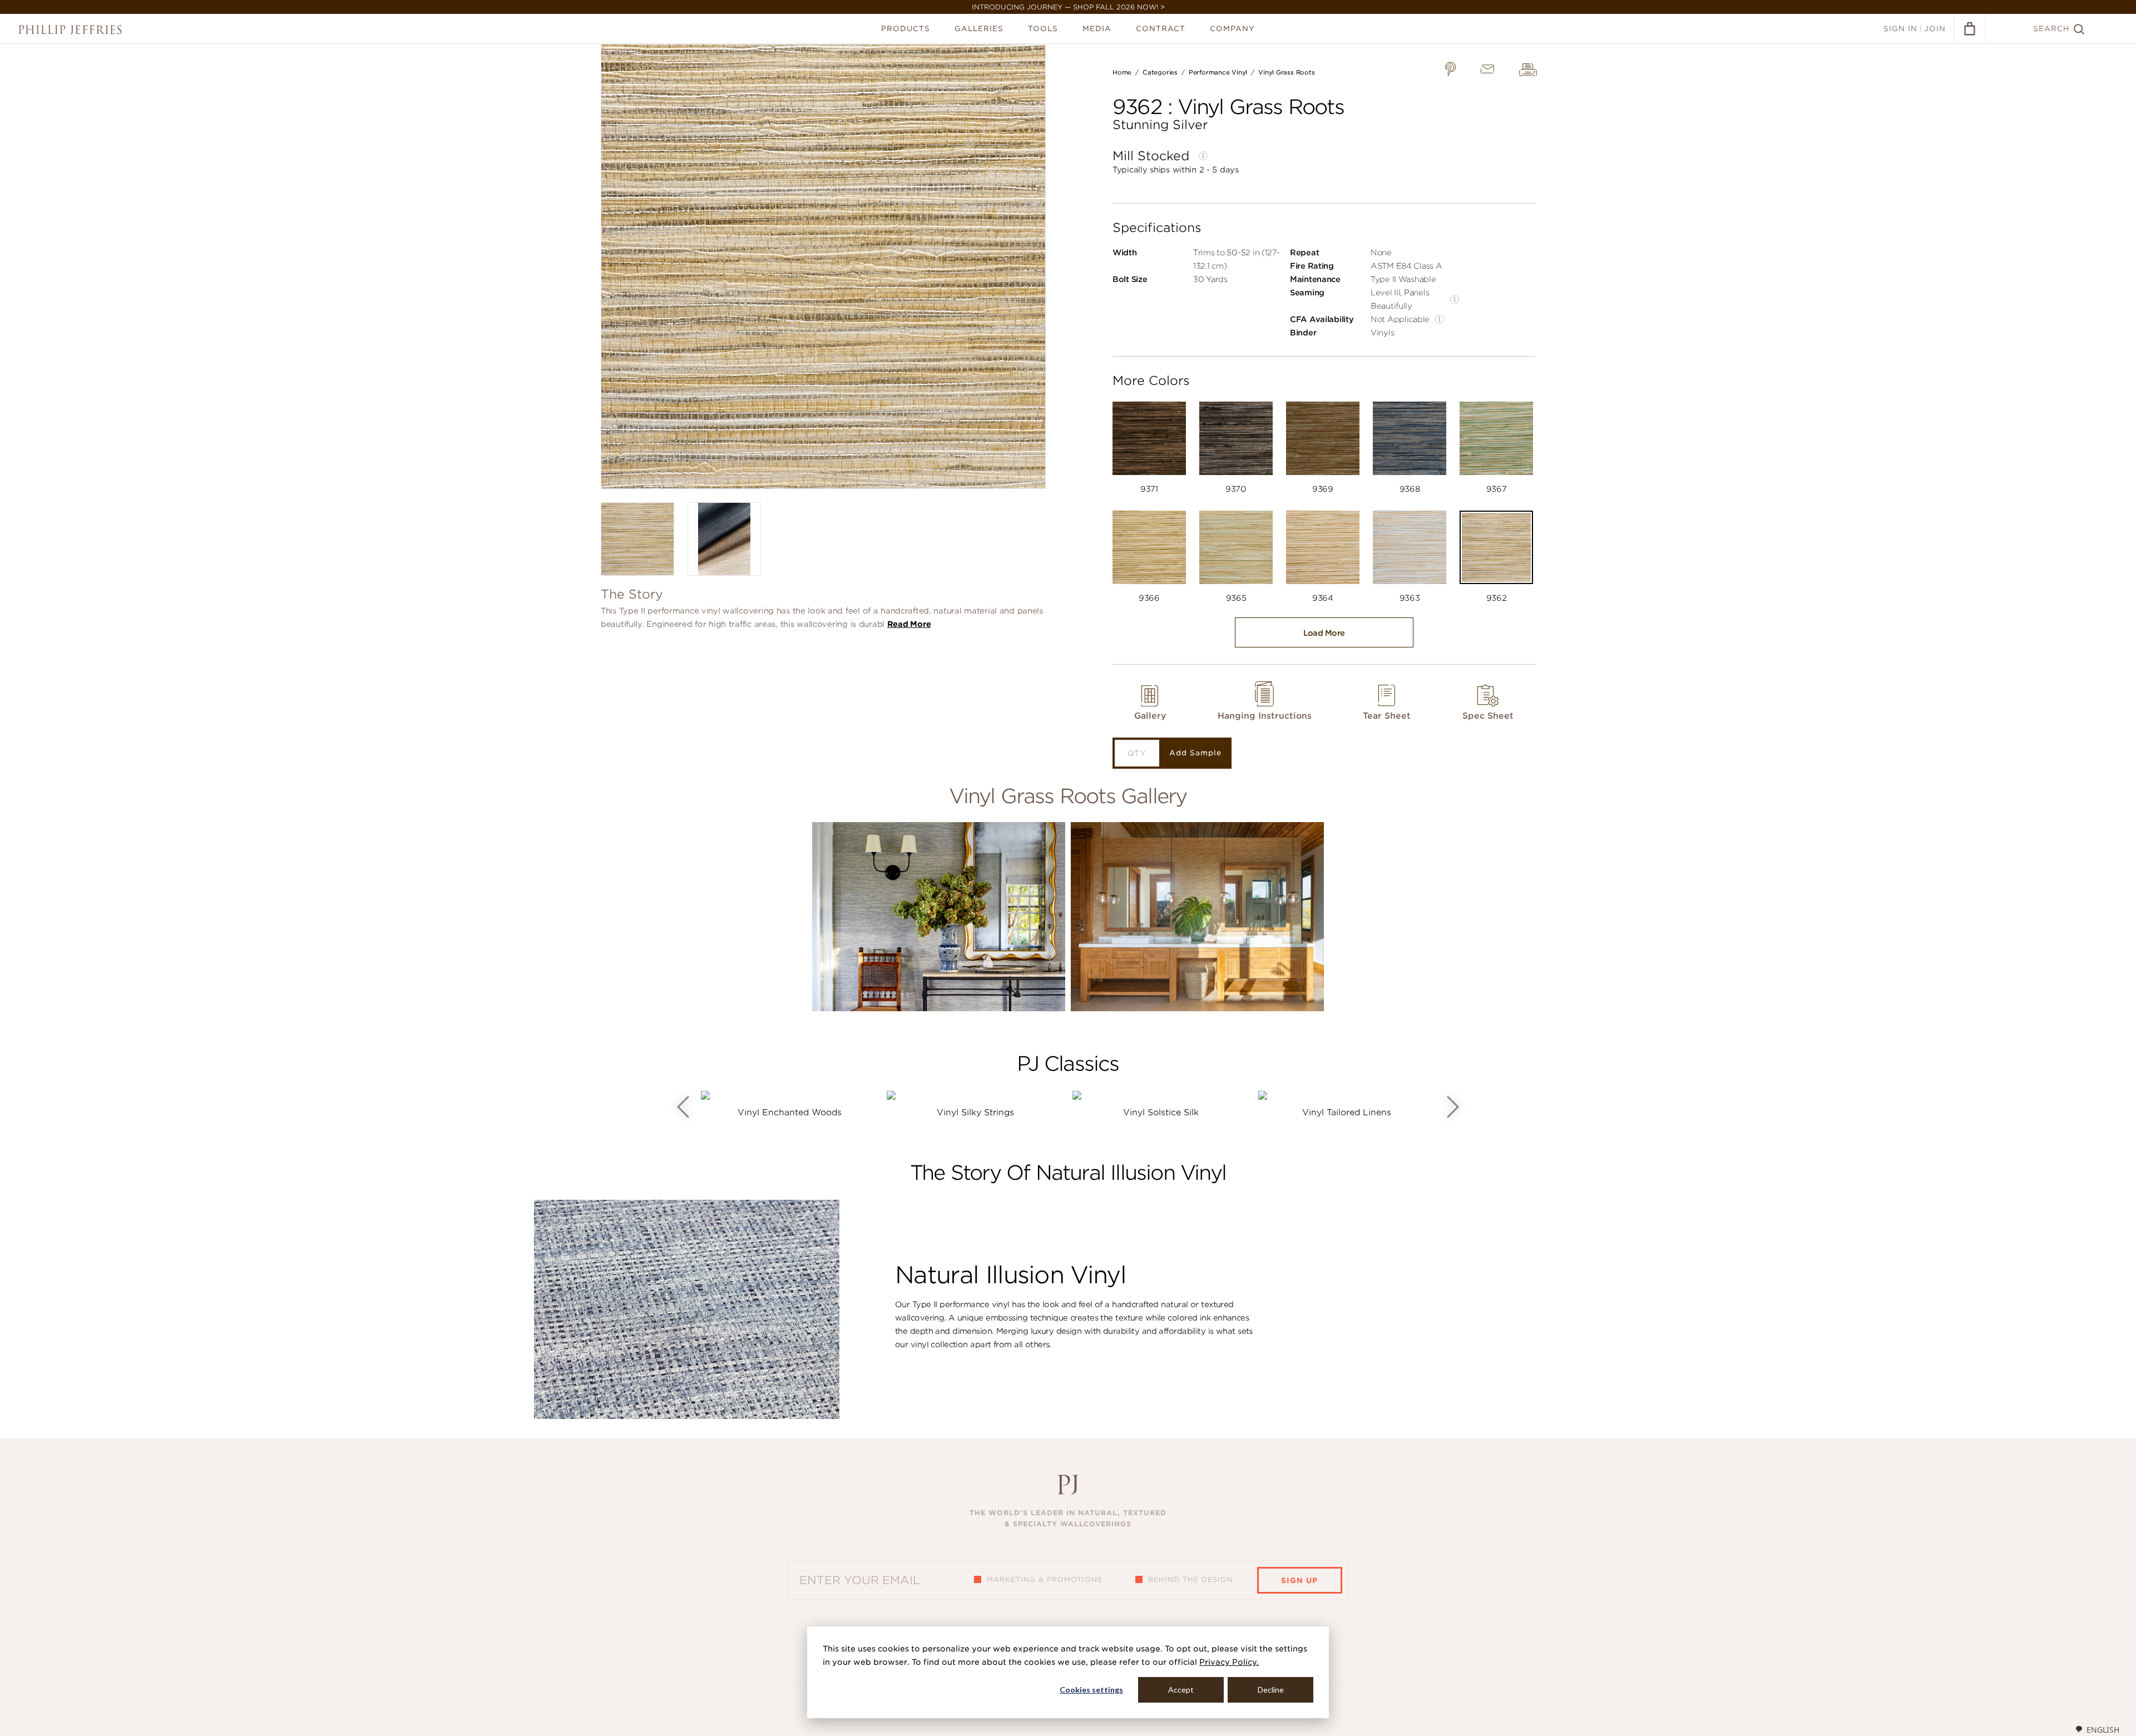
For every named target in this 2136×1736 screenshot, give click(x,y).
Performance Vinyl (1218, 72)
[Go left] (683, 1107)
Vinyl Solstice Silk (1161, 1112)
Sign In (1900, 29)
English (2103, 1730)
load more (1324, 633)
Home (1122, 72)
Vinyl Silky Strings (975, 1112)
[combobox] (2097, 1729)
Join (1935, 29)
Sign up (1299, 1581)
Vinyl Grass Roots (1286, 72)
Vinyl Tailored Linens (1347, 1112)
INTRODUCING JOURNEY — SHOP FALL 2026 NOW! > (1068, 7)
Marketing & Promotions (1045, 1579)
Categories (1160, 72)
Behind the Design (1190, 1579)
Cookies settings (1091, 1690)
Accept (1181, 1690)
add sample (1195, 753)
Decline (1271, 1690)
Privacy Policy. (1229, 1662)
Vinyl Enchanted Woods (790, 1112)
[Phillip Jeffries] (70, 30)
